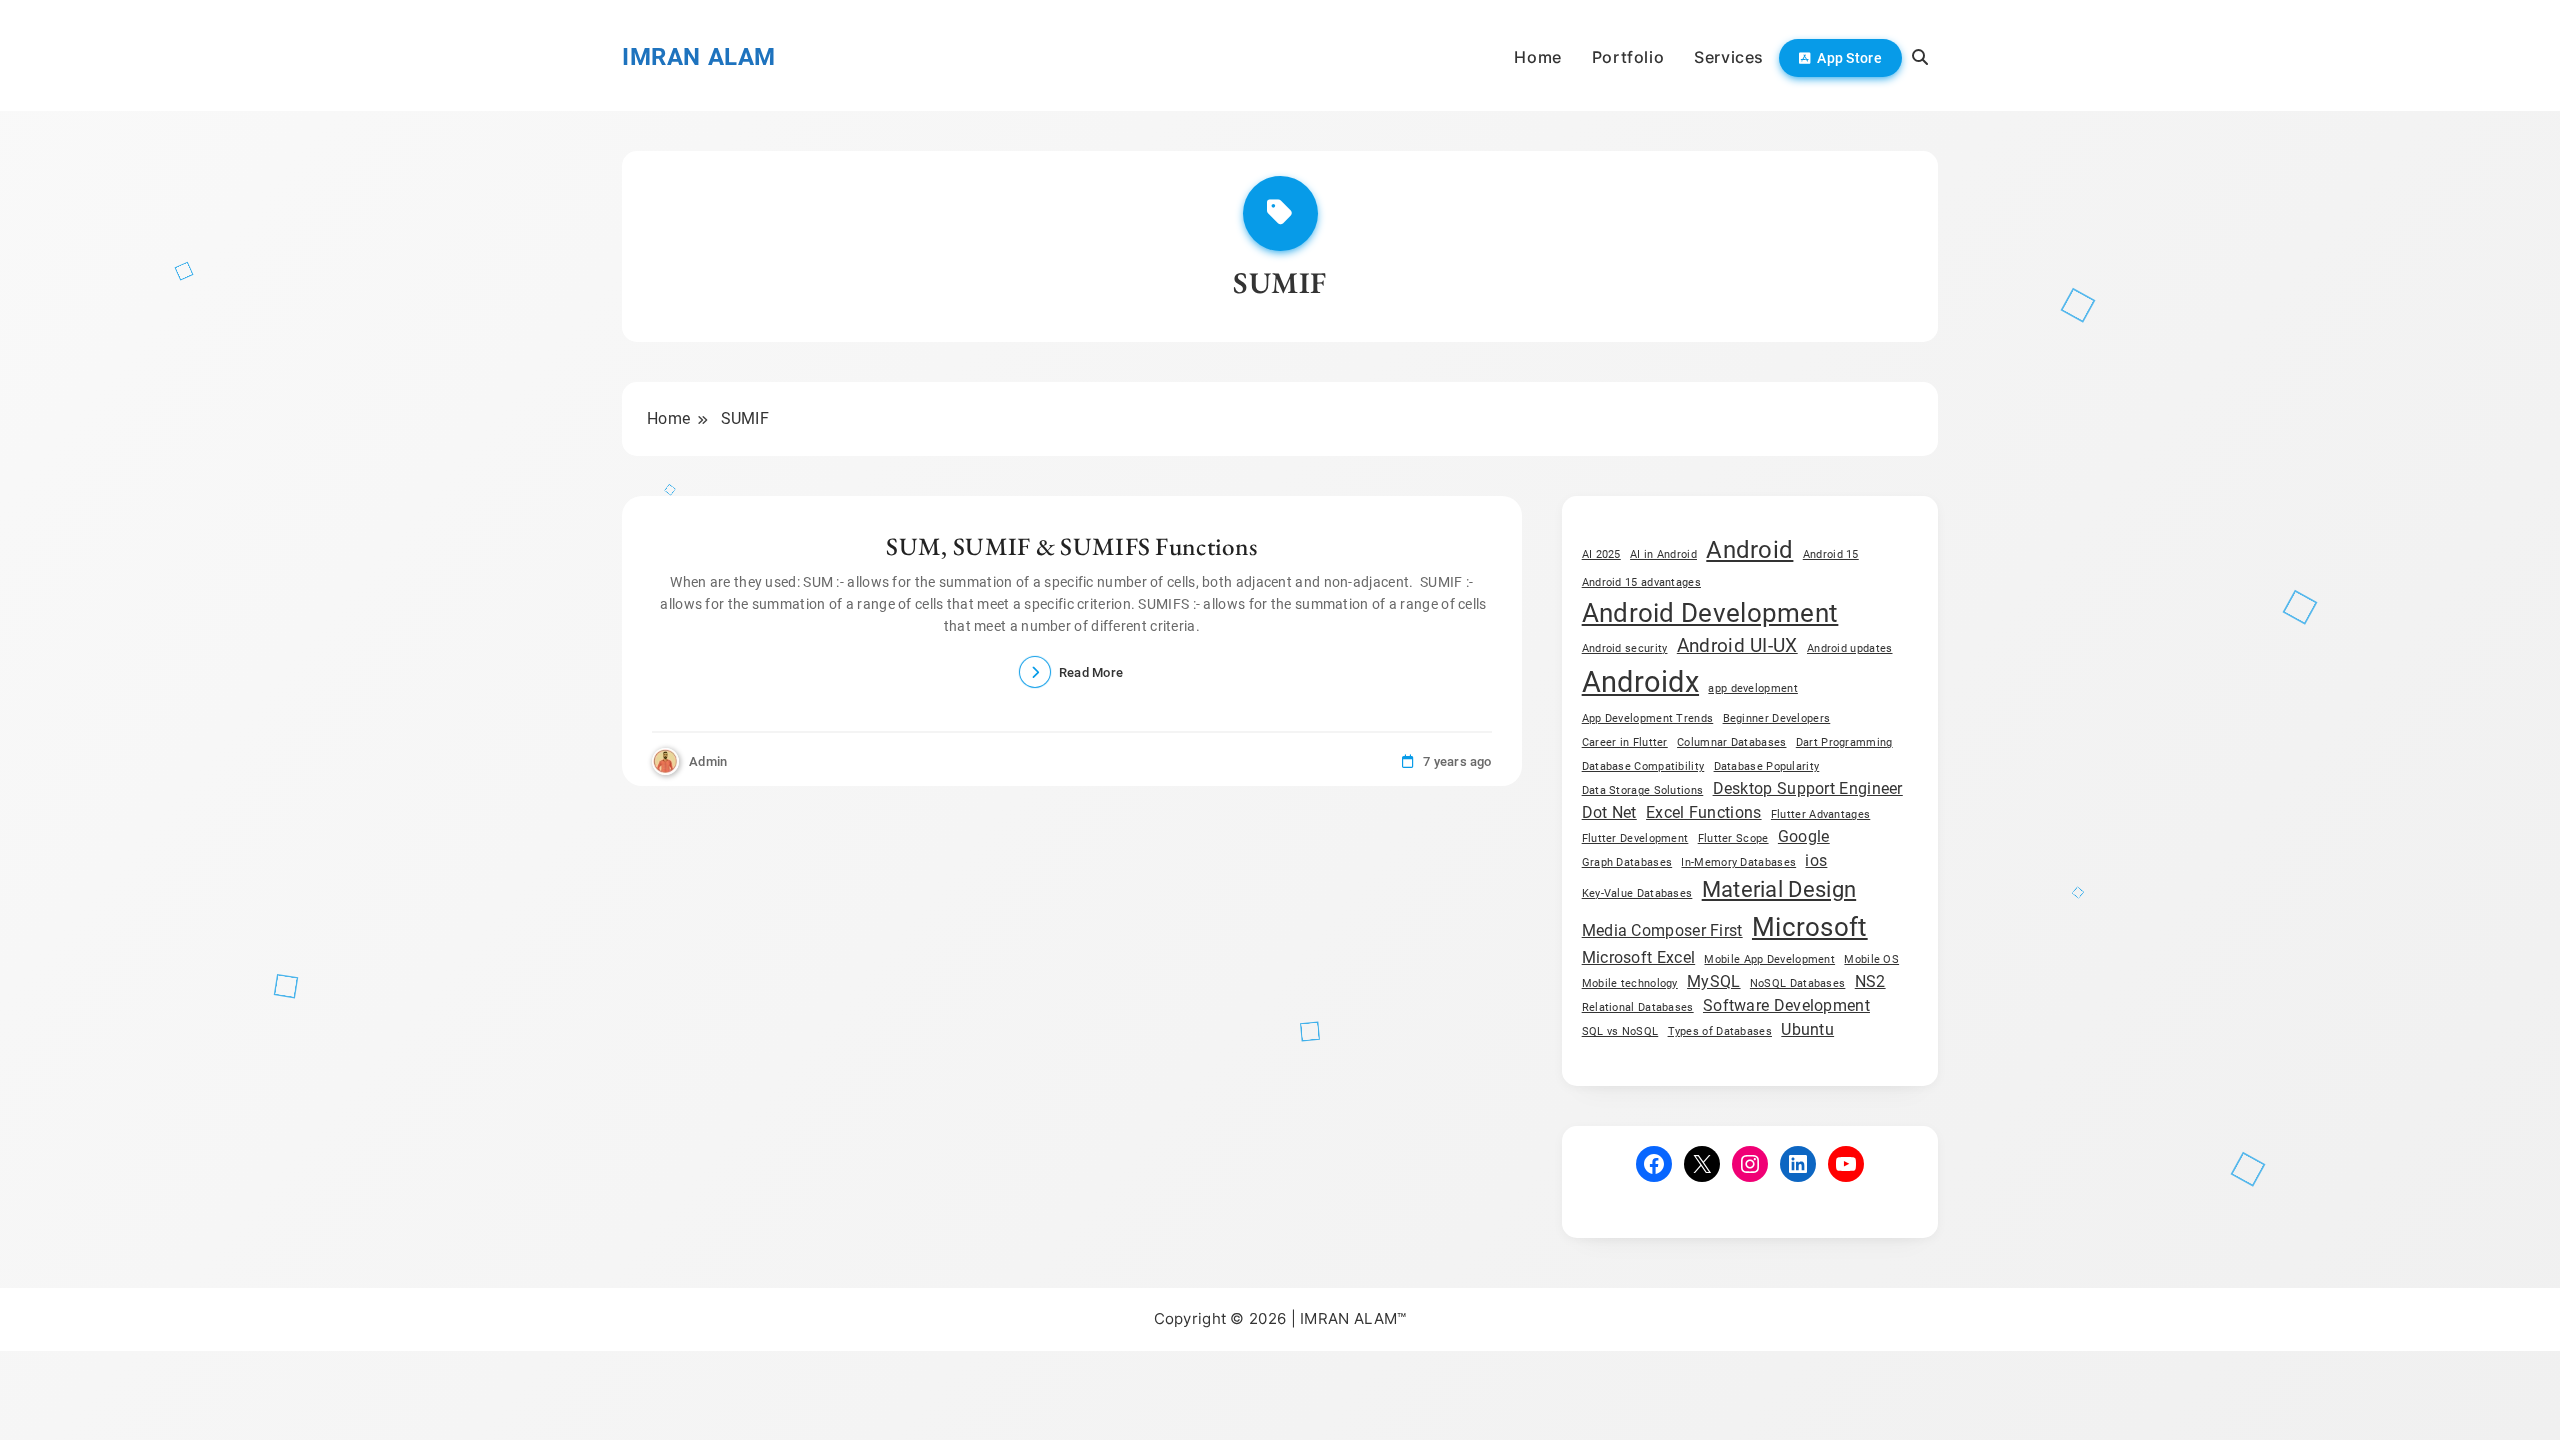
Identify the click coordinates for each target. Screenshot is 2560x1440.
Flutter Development (1635, 838)
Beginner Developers (1777, 718)
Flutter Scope (1733, 838)
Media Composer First (1662, 930)
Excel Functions (1704, 812)
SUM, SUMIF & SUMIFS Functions (1071, 546)
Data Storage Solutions (1643, 790)
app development (1753, 688)
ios (1816, 860)
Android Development (1710, 612)
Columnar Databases (1731, 742)
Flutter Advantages (1820, 814)
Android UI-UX (1737, 645)
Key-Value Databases (1637, 893)
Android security (1625, 648)
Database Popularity (1767, 766)
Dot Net (1609, 812)
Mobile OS (1871, 959)
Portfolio (1628, 57)
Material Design (1779, 889)
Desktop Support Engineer (1808, 788)
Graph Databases (1627, 862)
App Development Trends (1648, 718)
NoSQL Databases (1798, 983)
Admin (708, 761)
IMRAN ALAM (699, 57)
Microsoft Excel (1639, 957)
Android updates (1850, 648)
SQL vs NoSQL (1620, 1031)
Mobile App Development (1769, 959)
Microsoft (1810, 926)
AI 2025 (1601, 554)
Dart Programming (1844, 742)
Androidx (1640, 682)
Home (1537, 57)
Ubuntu (1807, 1029)
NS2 (1870, 981)
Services (1729, 57)
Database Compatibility (1643, 766)
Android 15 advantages (1641, 582)
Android (1749, 549)
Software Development (1786, 1005)
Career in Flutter (1625, 742)
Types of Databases (1720, 1031)
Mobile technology (1630, 983)
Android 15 (1831, 554)
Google (1804, 836)
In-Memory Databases (1738, 862)
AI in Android (1663, 554)
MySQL (1714, 981)
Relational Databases (1638, 1007)
